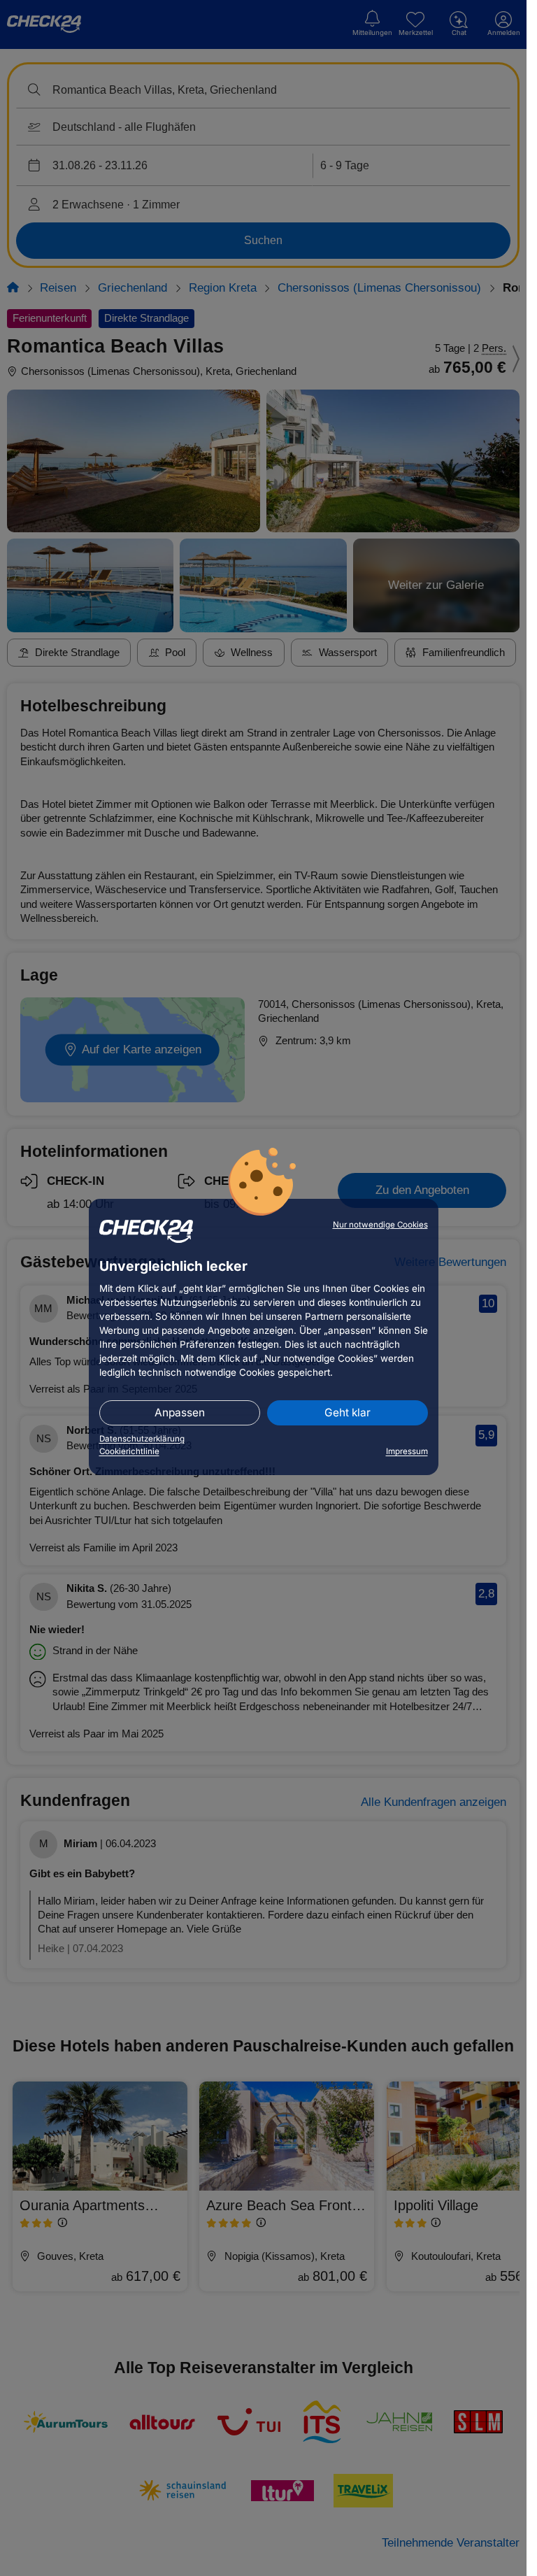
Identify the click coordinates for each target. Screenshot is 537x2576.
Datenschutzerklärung (142, 1439)
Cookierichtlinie (129, 1451)
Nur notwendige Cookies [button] (380, 1225)
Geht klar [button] (348, 1412)
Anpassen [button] (180, 1412)
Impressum (407, 1451)
